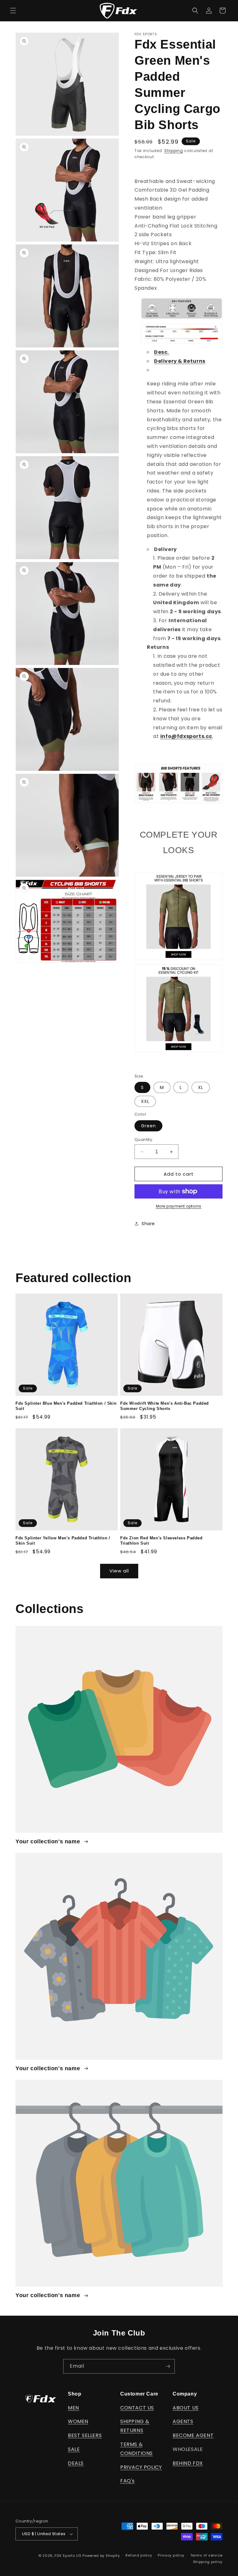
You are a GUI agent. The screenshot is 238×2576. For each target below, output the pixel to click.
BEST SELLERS (85, 2435)
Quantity (143, 1140)
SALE (74, 2449)
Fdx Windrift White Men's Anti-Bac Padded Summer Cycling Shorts (165, 1406)
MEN (73, 2408)
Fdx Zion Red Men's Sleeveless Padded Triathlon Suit (161, 1541)
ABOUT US (186, 2408)
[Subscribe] (168, 2366)
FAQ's (128, 2481)
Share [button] (148, 1224)
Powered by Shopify (101, 2556)
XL (201, 1087)
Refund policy (139, 2555)
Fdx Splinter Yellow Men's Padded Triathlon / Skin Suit (63, 1541)
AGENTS (183, 2421)
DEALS (76, 2463)
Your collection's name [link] (49, 1841)
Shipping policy (208, 2562)
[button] (13, 11)
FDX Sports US (68, 2556)
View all (119, 1571)
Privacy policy (171, 2555)
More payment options (179, 1206)
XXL (145, 1101)
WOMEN (78, 2421)
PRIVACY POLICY (141, 2467)
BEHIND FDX (188, 2463)
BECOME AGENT (193, 2435)
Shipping (174, 151)
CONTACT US (137, 2408)
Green (148, 1126)
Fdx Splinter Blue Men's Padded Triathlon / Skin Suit (66, 1406)
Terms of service (206, 2555)
